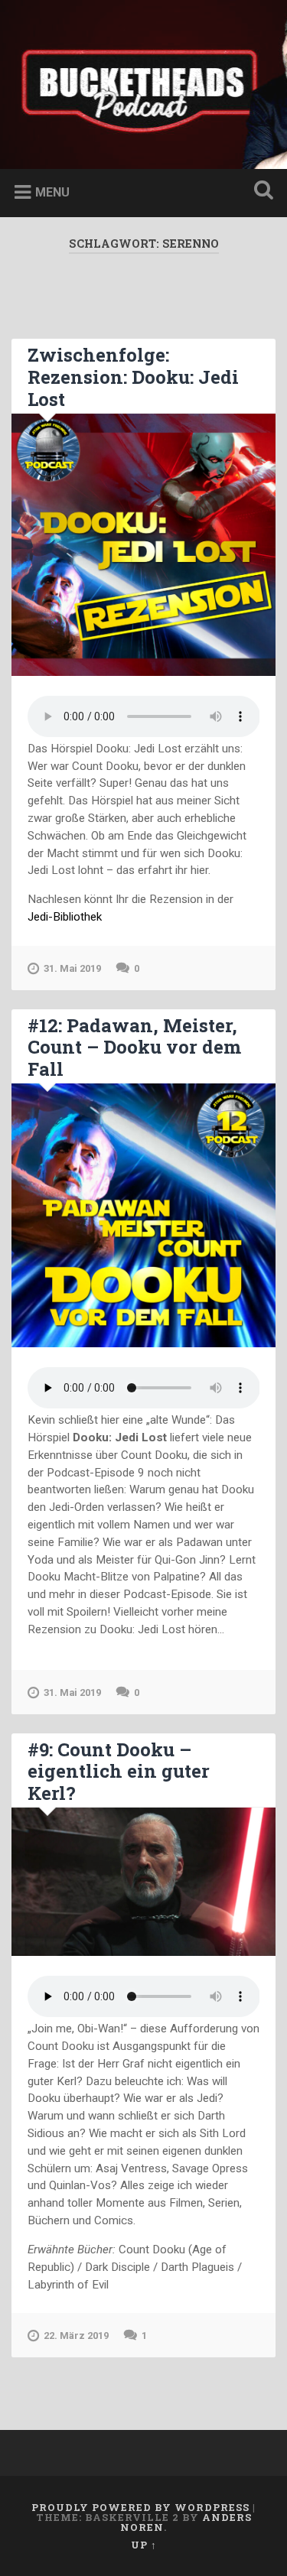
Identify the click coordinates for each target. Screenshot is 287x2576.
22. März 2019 (76, 2336)
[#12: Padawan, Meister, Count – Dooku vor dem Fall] (143, 1215)
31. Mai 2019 (72, 968)
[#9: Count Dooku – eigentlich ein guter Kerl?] (143, 1882)
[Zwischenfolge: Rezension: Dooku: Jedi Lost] (143, 545)
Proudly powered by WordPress (140, 2507)
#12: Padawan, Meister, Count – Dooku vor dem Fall (134, 1048)
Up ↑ (144, 2545)
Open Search (260, 192)
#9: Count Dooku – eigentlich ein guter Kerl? (119, 1772)
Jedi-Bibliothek (65, 917)
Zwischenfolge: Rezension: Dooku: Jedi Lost (133, 377)
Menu (52, 192)
